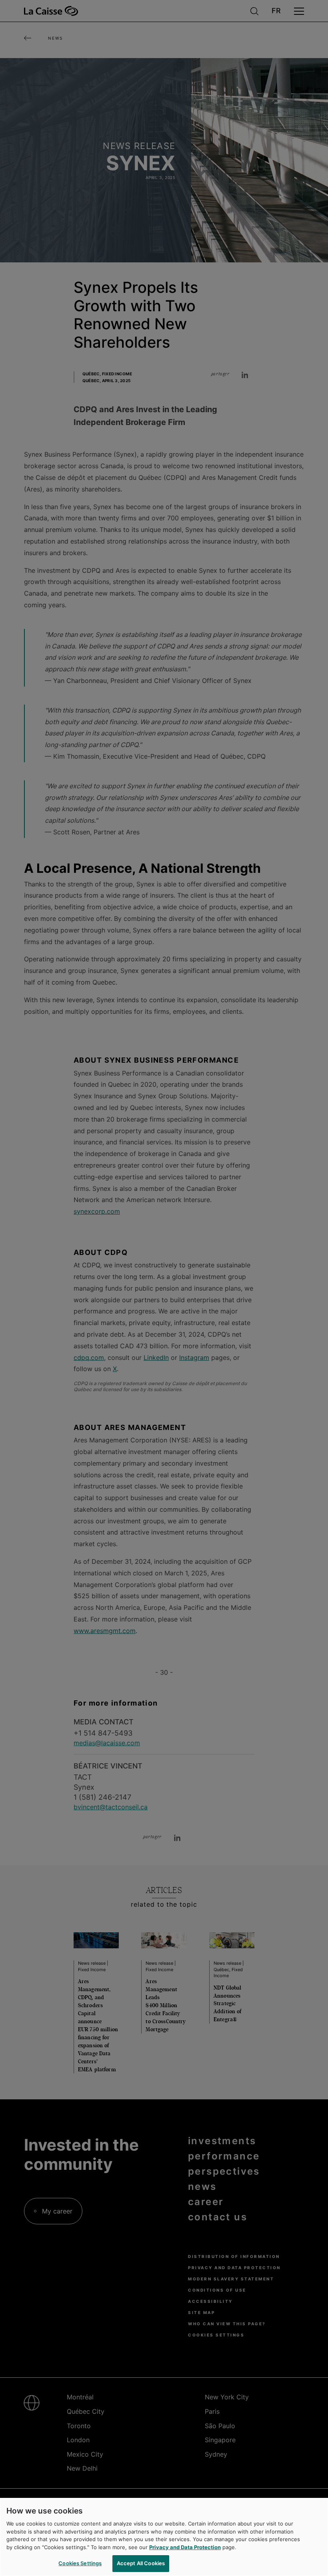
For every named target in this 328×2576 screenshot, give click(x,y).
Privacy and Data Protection (185, 2547)
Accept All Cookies (141, 2563)
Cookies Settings (80, 2563)
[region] (164, 2537)
